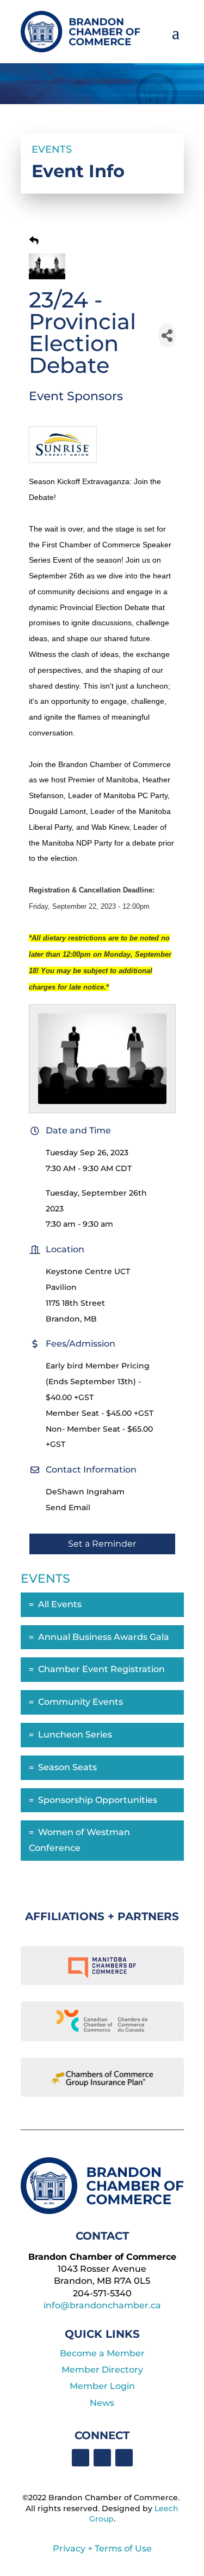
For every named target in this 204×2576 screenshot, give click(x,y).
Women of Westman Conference (79, 1840)
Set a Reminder (102, 1544)
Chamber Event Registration (101, 1669)
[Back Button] (34, 241)
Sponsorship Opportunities (98, 1800)
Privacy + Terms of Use (102, 2548)
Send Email (68, 1507)
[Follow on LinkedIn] (102, 2458)
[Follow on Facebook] (81, 2458)
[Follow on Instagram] (124, 2458)
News (102, 2403)
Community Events (81, 1702)
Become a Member (102, 2353)
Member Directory (102, 2370)
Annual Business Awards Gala (104, 1637)
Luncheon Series (75, 1735)
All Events (60, 1604)
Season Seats (67, 1767)
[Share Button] (167, 336)
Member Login (102, 2386)
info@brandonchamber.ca (102, 2305)
